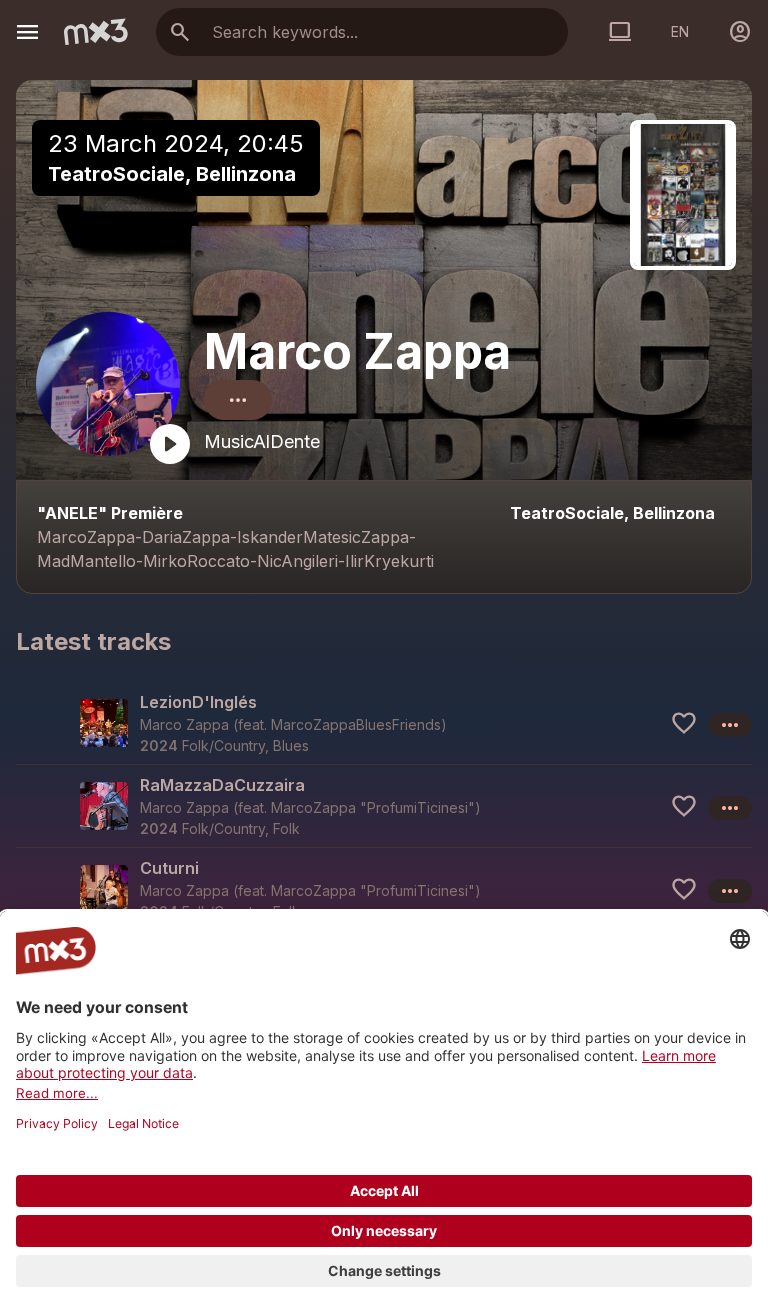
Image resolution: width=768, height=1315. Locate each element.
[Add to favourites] (684, 723)
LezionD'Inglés (198, 702)
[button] (384, 723)
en (680, 31)
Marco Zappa (357, 351)
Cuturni (169, 868)
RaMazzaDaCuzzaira (222, 785)
